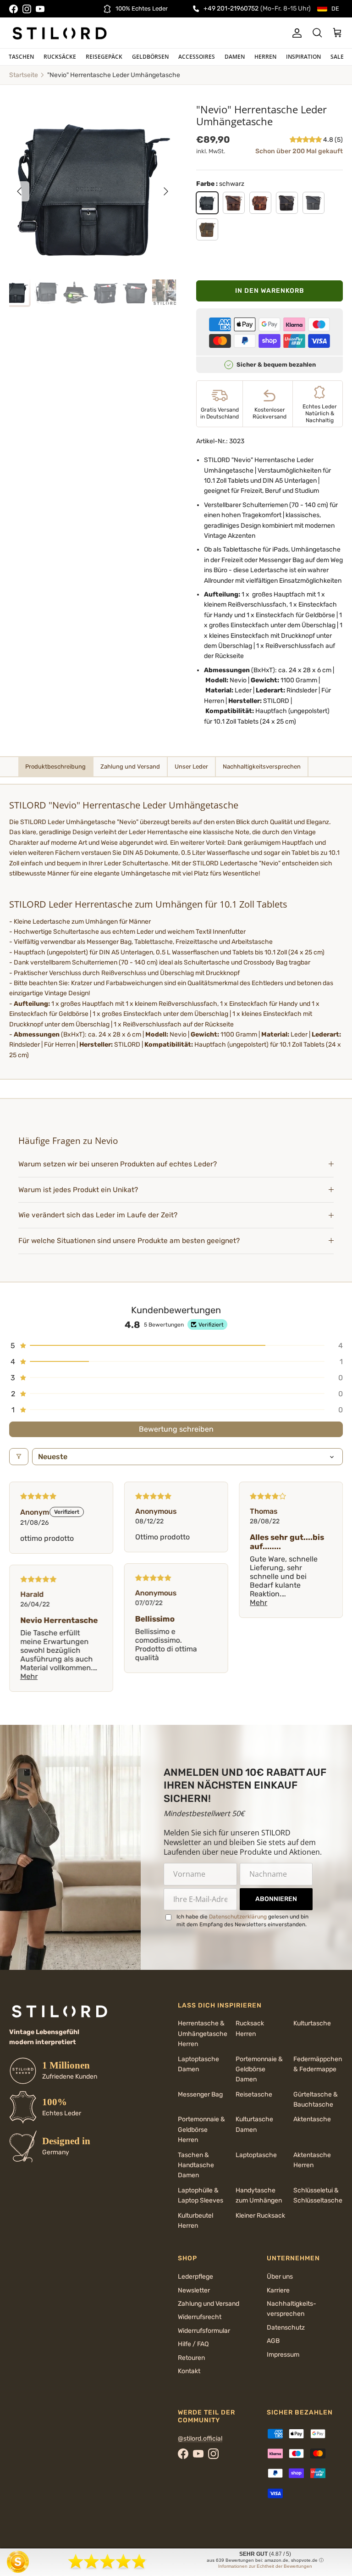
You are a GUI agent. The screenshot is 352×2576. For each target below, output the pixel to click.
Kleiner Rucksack (260, 2216)
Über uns (280, 2277)
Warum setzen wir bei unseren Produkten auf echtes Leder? (118, 1164)
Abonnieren (276, 1899)
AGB (273, 2341)
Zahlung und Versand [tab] (130, 767)
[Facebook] (14, 9)
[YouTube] (40, 9)
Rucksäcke (60, 57)
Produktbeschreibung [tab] (55, 767)
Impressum (283, 2355)
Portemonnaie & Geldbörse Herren (201, 2130)
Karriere (278, 2290)
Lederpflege (195, 2277)
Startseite (24, 75)
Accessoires (197, 57)
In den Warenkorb (270, 291)
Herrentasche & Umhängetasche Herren (203, 2034)
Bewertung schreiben (176, 1429)
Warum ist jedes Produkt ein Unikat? (78, 1190)
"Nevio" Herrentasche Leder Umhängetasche (114, 75)
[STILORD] (60, 33)
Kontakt (189, 2371)
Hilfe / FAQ (193, 2344)
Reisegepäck (104, 57)
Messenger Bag (200, 2094)
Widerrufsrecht (200, 2317)
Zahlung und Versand (209, 2304)
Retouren (191, 2358)
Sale (337, 57)
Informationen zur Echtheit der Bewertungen (265, 2566)
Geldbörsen (150, 57)
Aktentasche (312, 2119)
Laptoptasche (256, 2155)
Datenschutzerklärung (238, 1917)
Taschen (21, 57)
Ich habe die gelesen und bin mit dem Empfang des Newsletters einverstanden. (242, 1921)
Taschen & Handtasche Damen (196, 2165)
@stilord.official (200, 2439)
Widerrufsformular (204, 2331)
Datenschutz (286, 2328)
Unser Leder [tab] (191, 767)
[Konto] (295, 33)
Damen (235, 57)
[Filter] (19, 1457)
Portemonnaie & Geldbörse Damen (259, 2069)
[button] (306, 140)
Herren (265, 57)
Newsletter (194, 2290)
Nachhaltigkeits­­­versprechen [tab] (262, 767)
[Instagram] (27, 9)
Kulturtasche (312, 2023)
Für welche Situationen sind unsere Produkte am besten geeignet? (129, 1241)
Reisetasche (254, 2094)
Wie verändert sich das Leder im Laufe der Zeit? (98, 1215)
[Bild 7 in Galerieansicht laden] (93, 187)
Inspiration (303, 57)
